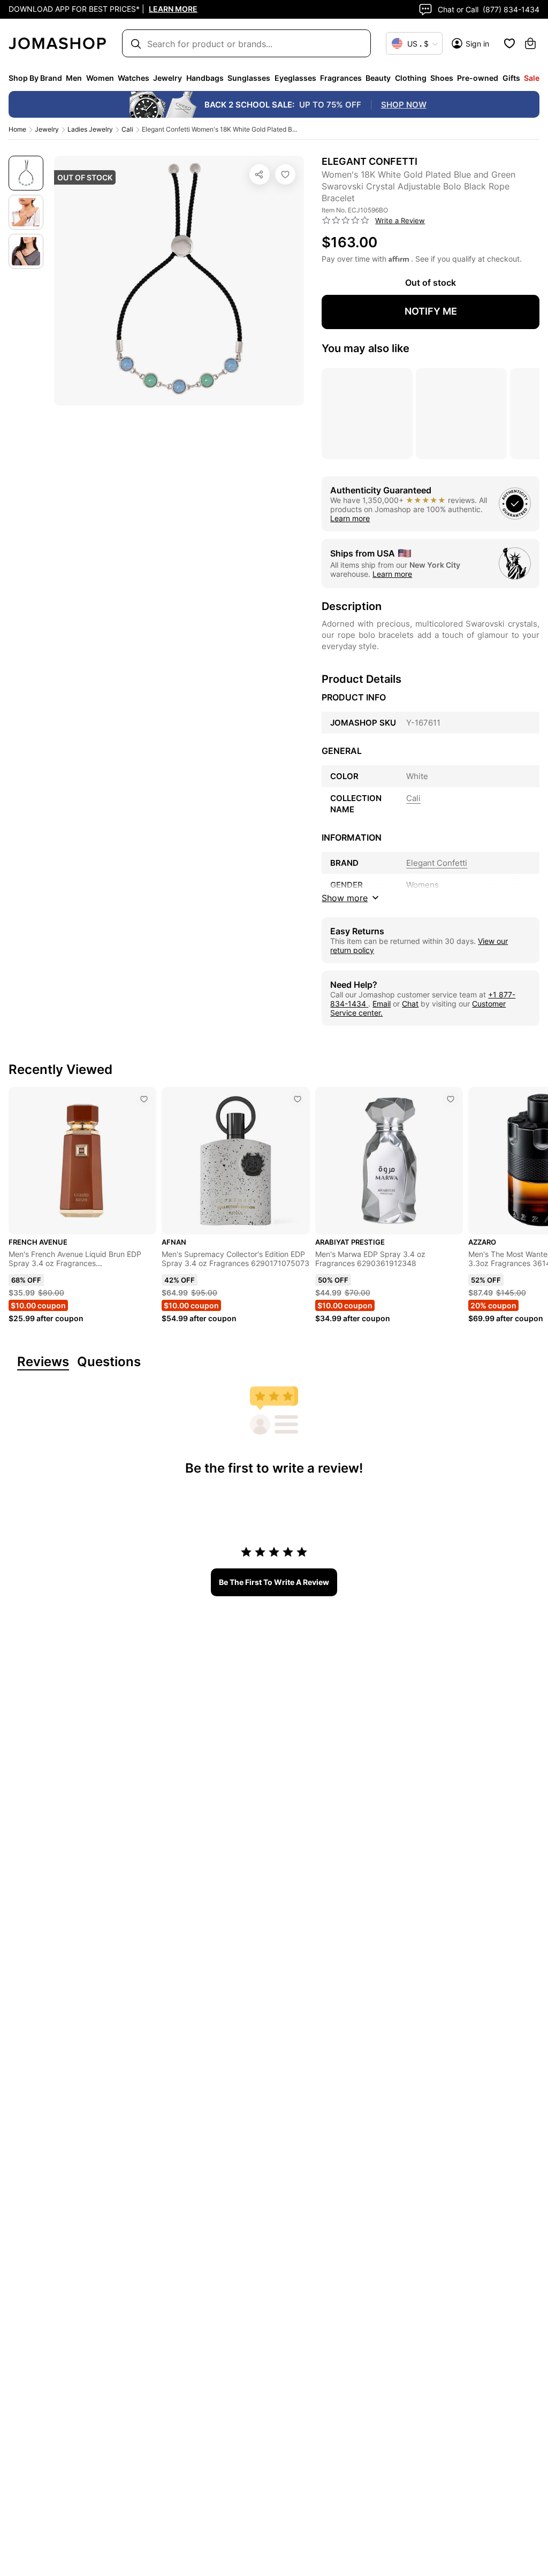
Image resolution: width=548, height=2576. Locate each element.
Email (382, 1004)
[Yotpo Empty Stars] (346, 220)
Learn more (350, 518)
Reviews (43, 1362)
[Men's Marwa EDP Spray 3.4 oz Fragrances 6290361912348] (451, 1099)
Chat (410, 1004)
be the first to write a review (274, 1582)
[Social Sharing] (260, 174)
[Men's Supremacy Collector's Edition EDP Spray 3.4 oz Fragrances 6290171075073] (298, 1099)
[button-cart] (530, 43)
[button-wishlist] (509, 43)
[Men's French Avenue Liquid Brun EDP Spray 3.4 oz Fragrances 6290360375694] (144, 1099)
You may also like (366, 348)
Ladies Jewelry (90, 129)
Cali (127, 129)
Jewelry (47, 129)
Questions (109, 1362)
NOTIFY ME (431, 311)
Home (17, 129)
